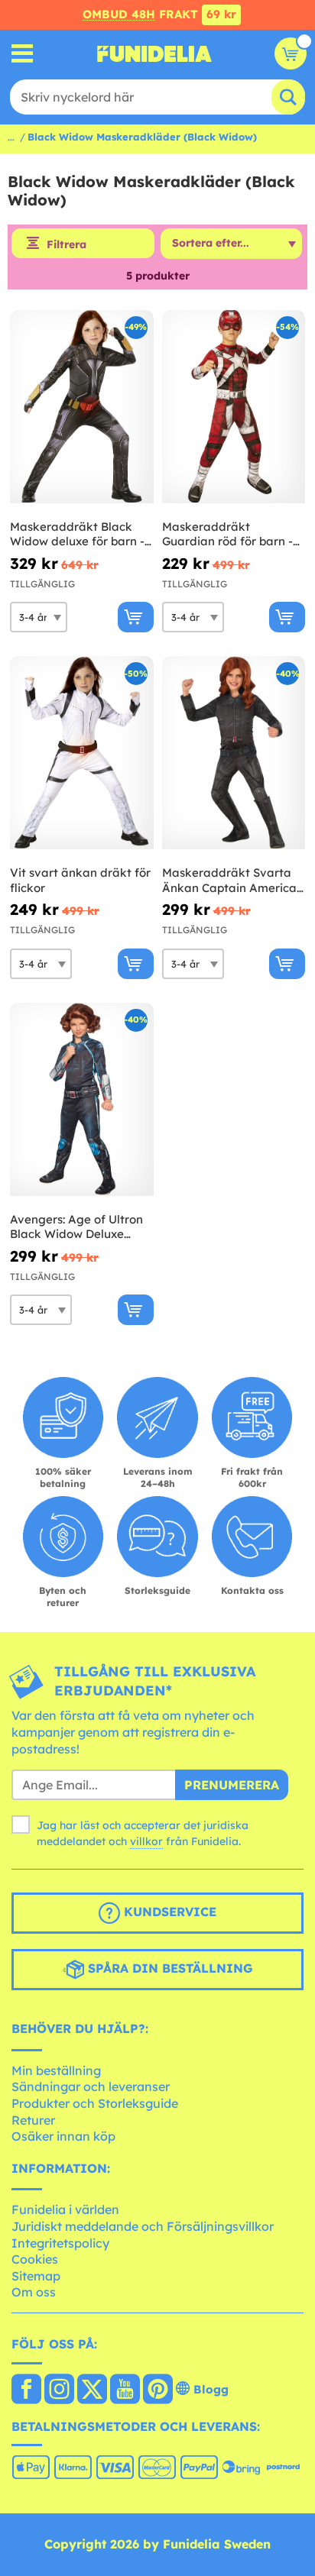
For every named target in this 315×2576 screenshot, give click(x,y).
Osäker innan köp (63, 2136)
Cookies (35, 2259)
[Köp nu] (136, 617)
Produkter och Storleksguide (95, 2103)
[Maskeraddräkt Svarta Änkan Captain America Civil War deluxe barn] (234, 753)
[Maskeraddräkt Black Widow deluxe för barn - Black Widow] (82, 407)
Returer (33, 2120)
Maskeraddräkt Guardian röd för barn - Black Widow (227, 534)
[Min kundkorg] (291, 53)
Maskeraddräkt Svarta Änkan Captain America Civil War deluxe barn (229, 880)
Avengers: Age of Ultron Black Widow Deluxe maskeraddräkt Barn (76, 1227)
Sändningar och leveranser (91, 2086)
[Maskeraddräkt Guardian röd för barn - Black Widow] (234, 407)
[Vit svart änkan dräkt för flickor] (82, 753)
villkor (146, 1841)
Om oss (34, 2292)
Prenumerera (232, 1785)
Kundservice (168, 1912)
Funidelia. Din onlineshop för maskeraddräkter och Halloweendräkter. (154, 53)
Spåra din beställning (169, 1968)
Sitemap (36, 2276)
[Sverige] (26, 2390)
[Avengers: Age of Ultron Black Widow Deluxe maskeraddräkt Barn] (82, 1100)
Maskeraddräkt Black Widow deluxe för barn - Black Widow (77, 534)
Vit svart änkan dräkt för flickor (80, 880)
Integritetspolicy (60, 2243)
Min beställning (56, 2070)
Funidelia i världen (65, 2209)
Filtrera (67, 244)
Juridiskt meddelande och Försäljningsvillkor (143, 2226)
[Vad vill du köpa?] (23, 54)
